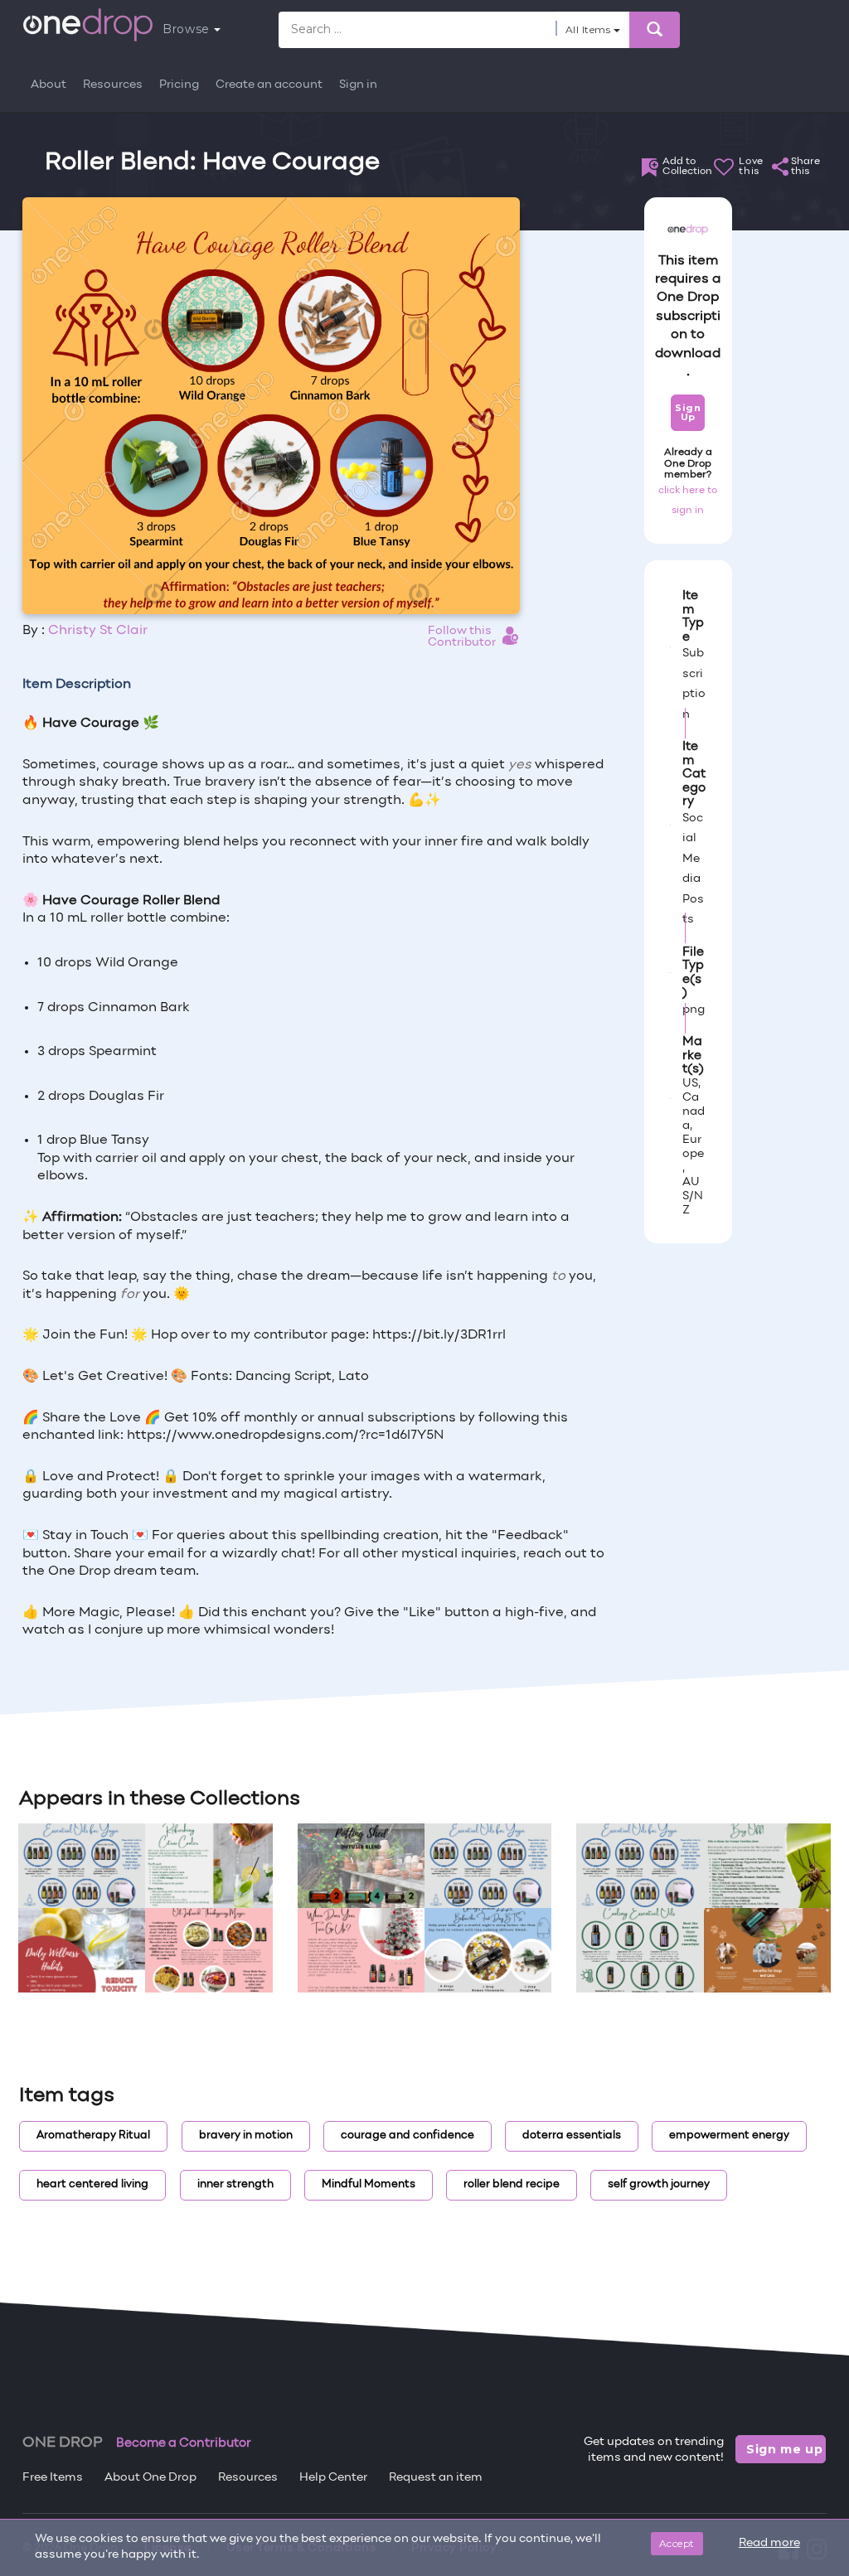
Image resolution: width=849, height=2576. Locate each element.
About (49, 85)
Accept (677, 2543)
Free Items (53, 2478)
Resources (113, 85)
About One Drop (150, 2478)
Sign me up (785, 2449)
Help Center (333, 2478)
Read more (769, 2543)
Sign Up (688, 412)
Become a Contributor (184, 2443)
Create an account (269, 85)
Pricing (179, 85)
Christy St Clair (98, 631)
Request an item (436, 2478)
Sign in (358, 85)
